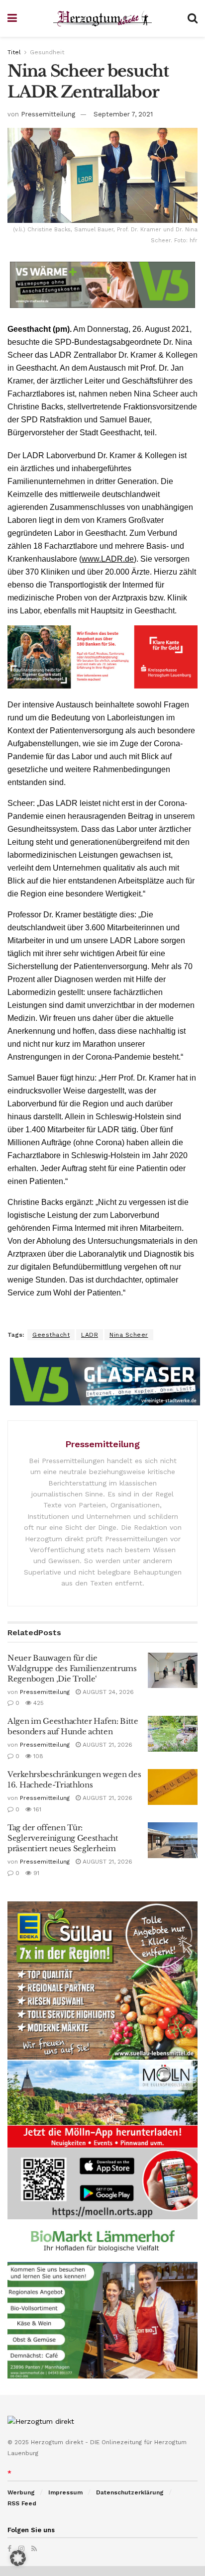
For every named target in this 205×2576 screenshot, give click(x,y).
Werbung (21, 2492)
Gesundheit (47, 52)
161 (36, 1809)
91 (35, 1873)
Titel (14, 52)
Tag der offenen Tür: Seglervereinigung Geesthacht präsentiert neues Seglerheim (63, 1838)
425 (38, 1703)
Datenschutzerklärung (130, 2492)
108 (37, 1756)
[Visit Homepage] (102, 19)
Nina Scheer (129, 1335)
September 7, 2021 (123, 114)
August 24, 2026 (107, 1692)
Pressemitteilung (48, 114)
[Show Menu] (12, 18)
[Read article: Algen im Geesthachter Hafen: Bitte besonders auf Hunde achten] (173, 1734)
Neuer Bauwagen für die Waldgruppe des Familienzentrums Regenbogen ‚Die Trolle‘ (72, 1668)
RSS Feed (22, 2503)
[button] (18, 2558)
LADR (90, 1335)
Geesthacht (51, 1335)
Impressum (65, 2492)
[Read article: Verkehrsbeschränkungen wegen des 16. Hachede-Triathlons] (173, 1787)
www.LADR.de (108, 559)
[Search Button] (193, 18)
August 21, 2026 (106, 1745)
